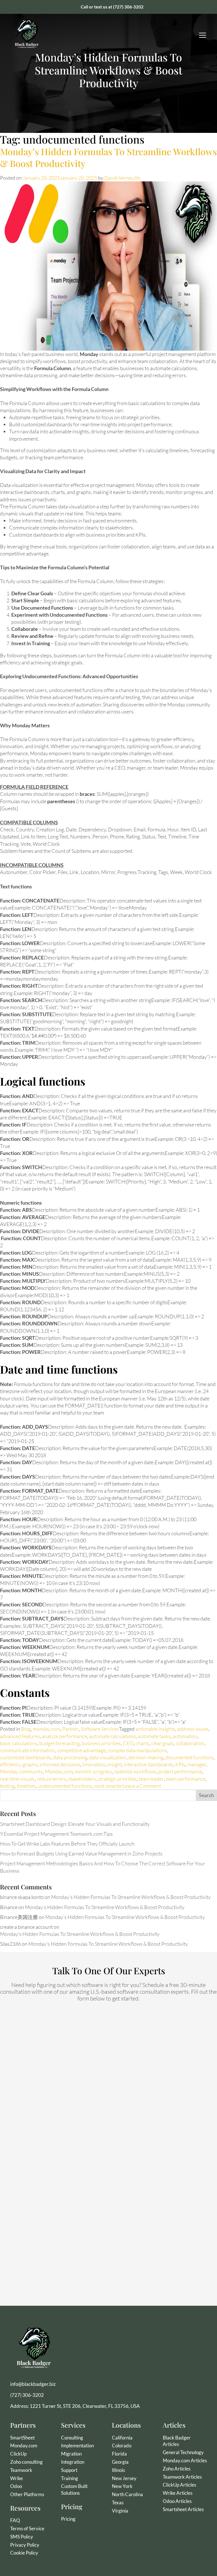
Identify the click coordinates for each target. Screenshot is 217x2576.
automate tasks (154, 1736)
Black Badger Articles (177, 2441)
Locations (126, 2425)
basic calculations (19, 1743)
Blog (26, 1729)
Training (70, 2478)
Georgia (120, 2462)
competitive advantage (81, 1750)
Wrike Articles (178, 2493)
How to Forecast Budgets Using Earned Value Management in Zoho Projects (81, 1854)
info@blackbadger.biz (33, 2384)
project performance (180, 1771)
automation (185, 1736)
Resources (25, 2508)
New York (122, 2486)
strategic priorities (117, 1779)
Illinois (118, 2470)
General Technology (183, 2452)
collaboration (190, 1743)
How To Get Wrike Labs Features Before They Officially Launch (67, 1844)
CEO (128, 1743)
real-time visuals (17, 1779)
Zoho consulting (26, 2462)
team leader (151, 1779)
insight (115, 1764)
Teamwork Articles (182, 2477)
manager (197, 1764)
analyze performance (64, 1736)
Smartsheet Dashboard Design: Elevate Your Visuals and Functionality (75, 1824)
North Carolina (127, 2494)
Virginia (120, 2511)
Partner (70, 1729)
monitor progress (94, 1771)
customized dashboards (26, 1757)
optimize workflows (135, 1771)
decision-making (146, 1757)
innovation (94, 1764)
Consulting (72, 2438)
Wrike (17, 2478)
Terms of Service (27, 2528)
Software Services (100, 1729)
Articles (174, 2425)
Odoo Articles (177, 2501)
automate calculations (112, 1736)
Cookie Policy (24, 2553)
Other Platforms (27, 2494)
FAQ (15, 2520)
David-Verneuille (122, 178)
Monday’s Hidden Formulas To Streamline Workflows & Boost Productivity (108, 157)
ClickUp (18, 2454)
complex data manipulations (137, 1750)
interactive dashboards (148, 1764)
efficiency (10, 1764)
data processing (70, 1757)
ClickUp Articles (179, 2485)
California (122, 2438)
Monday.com (59, 1771)
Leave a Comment (142, 1786)
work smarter (108, 1786)
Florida (119, 2454)
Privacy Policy (25, 2545)
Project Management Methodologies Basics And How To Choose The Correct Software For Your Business (103, 1867)
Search (206, 1795)
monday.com (46, 1729)
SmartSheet (22, 2438)
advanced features (20, 1736)
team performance (186, 1779)
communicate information (28, 1750)
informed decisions (60, 1764)
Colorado (122, 2446)
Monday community (21, 1771)
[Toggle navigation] (203, 35)
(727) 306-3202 (128, 7)
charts (142, 1743)
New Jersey (124, 2478)
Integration (73, 2462)
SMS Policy (22, 2537)
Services (73, 2425)
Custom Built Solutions (74, 2490)
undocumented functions (65, 1786)
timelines (26, 1786)
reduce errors (51, 1779)
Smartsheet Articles (183, 2509)
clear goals (162, 1743)
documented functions (189, 1757)
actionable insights (155, 1729)
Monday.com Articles (185, 2460)
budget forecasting (59, 1743)
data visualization (108, 1757)
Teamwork (21, 2470)
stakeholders (82, 1779)
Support (69, 2470)
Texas (118, 2503)
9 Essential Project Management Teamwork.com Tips (56, 1834)
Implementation (77, 2446)
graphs (30, 1764)
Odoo (16, 2486)
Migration (71, 2454)
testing (7, 1786)
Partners (23, 2425)
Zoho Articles (177, 2469)
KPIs (180, 1764)
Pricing (72, 2506)
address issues (193, 1729)
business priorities (101, 1743)
